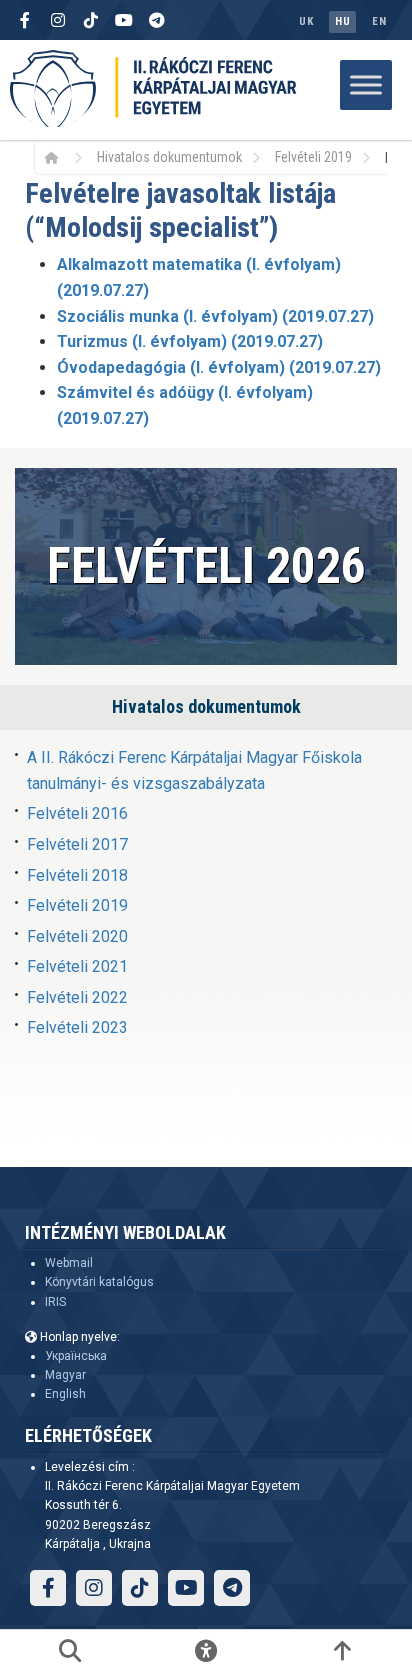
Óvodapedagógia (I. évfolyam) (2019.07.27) (219, 367)
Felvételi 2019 (313, 157)
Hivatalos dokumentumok (169, 157)
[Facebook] (25, 20)
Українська (76, 1356)
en (379, 21)
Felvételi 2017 (77, 844)
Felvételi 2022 (77, 997)
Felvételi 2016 (77, 813)
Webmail (69, 1263)
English (65, 1394)
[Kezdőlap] (58, 157)
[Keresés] (70, 1650)
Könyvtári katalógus (99, 1282)
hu (342, 21)
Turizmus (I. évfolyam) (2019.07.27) (190, 341)
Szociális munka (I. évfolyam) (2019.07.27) (215, 316)
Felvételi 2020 (77, 936)
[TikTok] (91, 20)
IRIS (55, 1302)
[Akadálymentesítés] (206, 1650)
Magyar (65, 1375)
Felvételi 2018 (77, 875)
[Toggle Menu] (366, 84)
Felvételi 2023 (77, 1027)
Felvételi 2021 (77, 966)
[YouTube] (124, 20)
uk (306, 21)
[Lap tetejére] (342, 1650)
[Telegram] (157, 20)
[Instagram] (58, 20)
